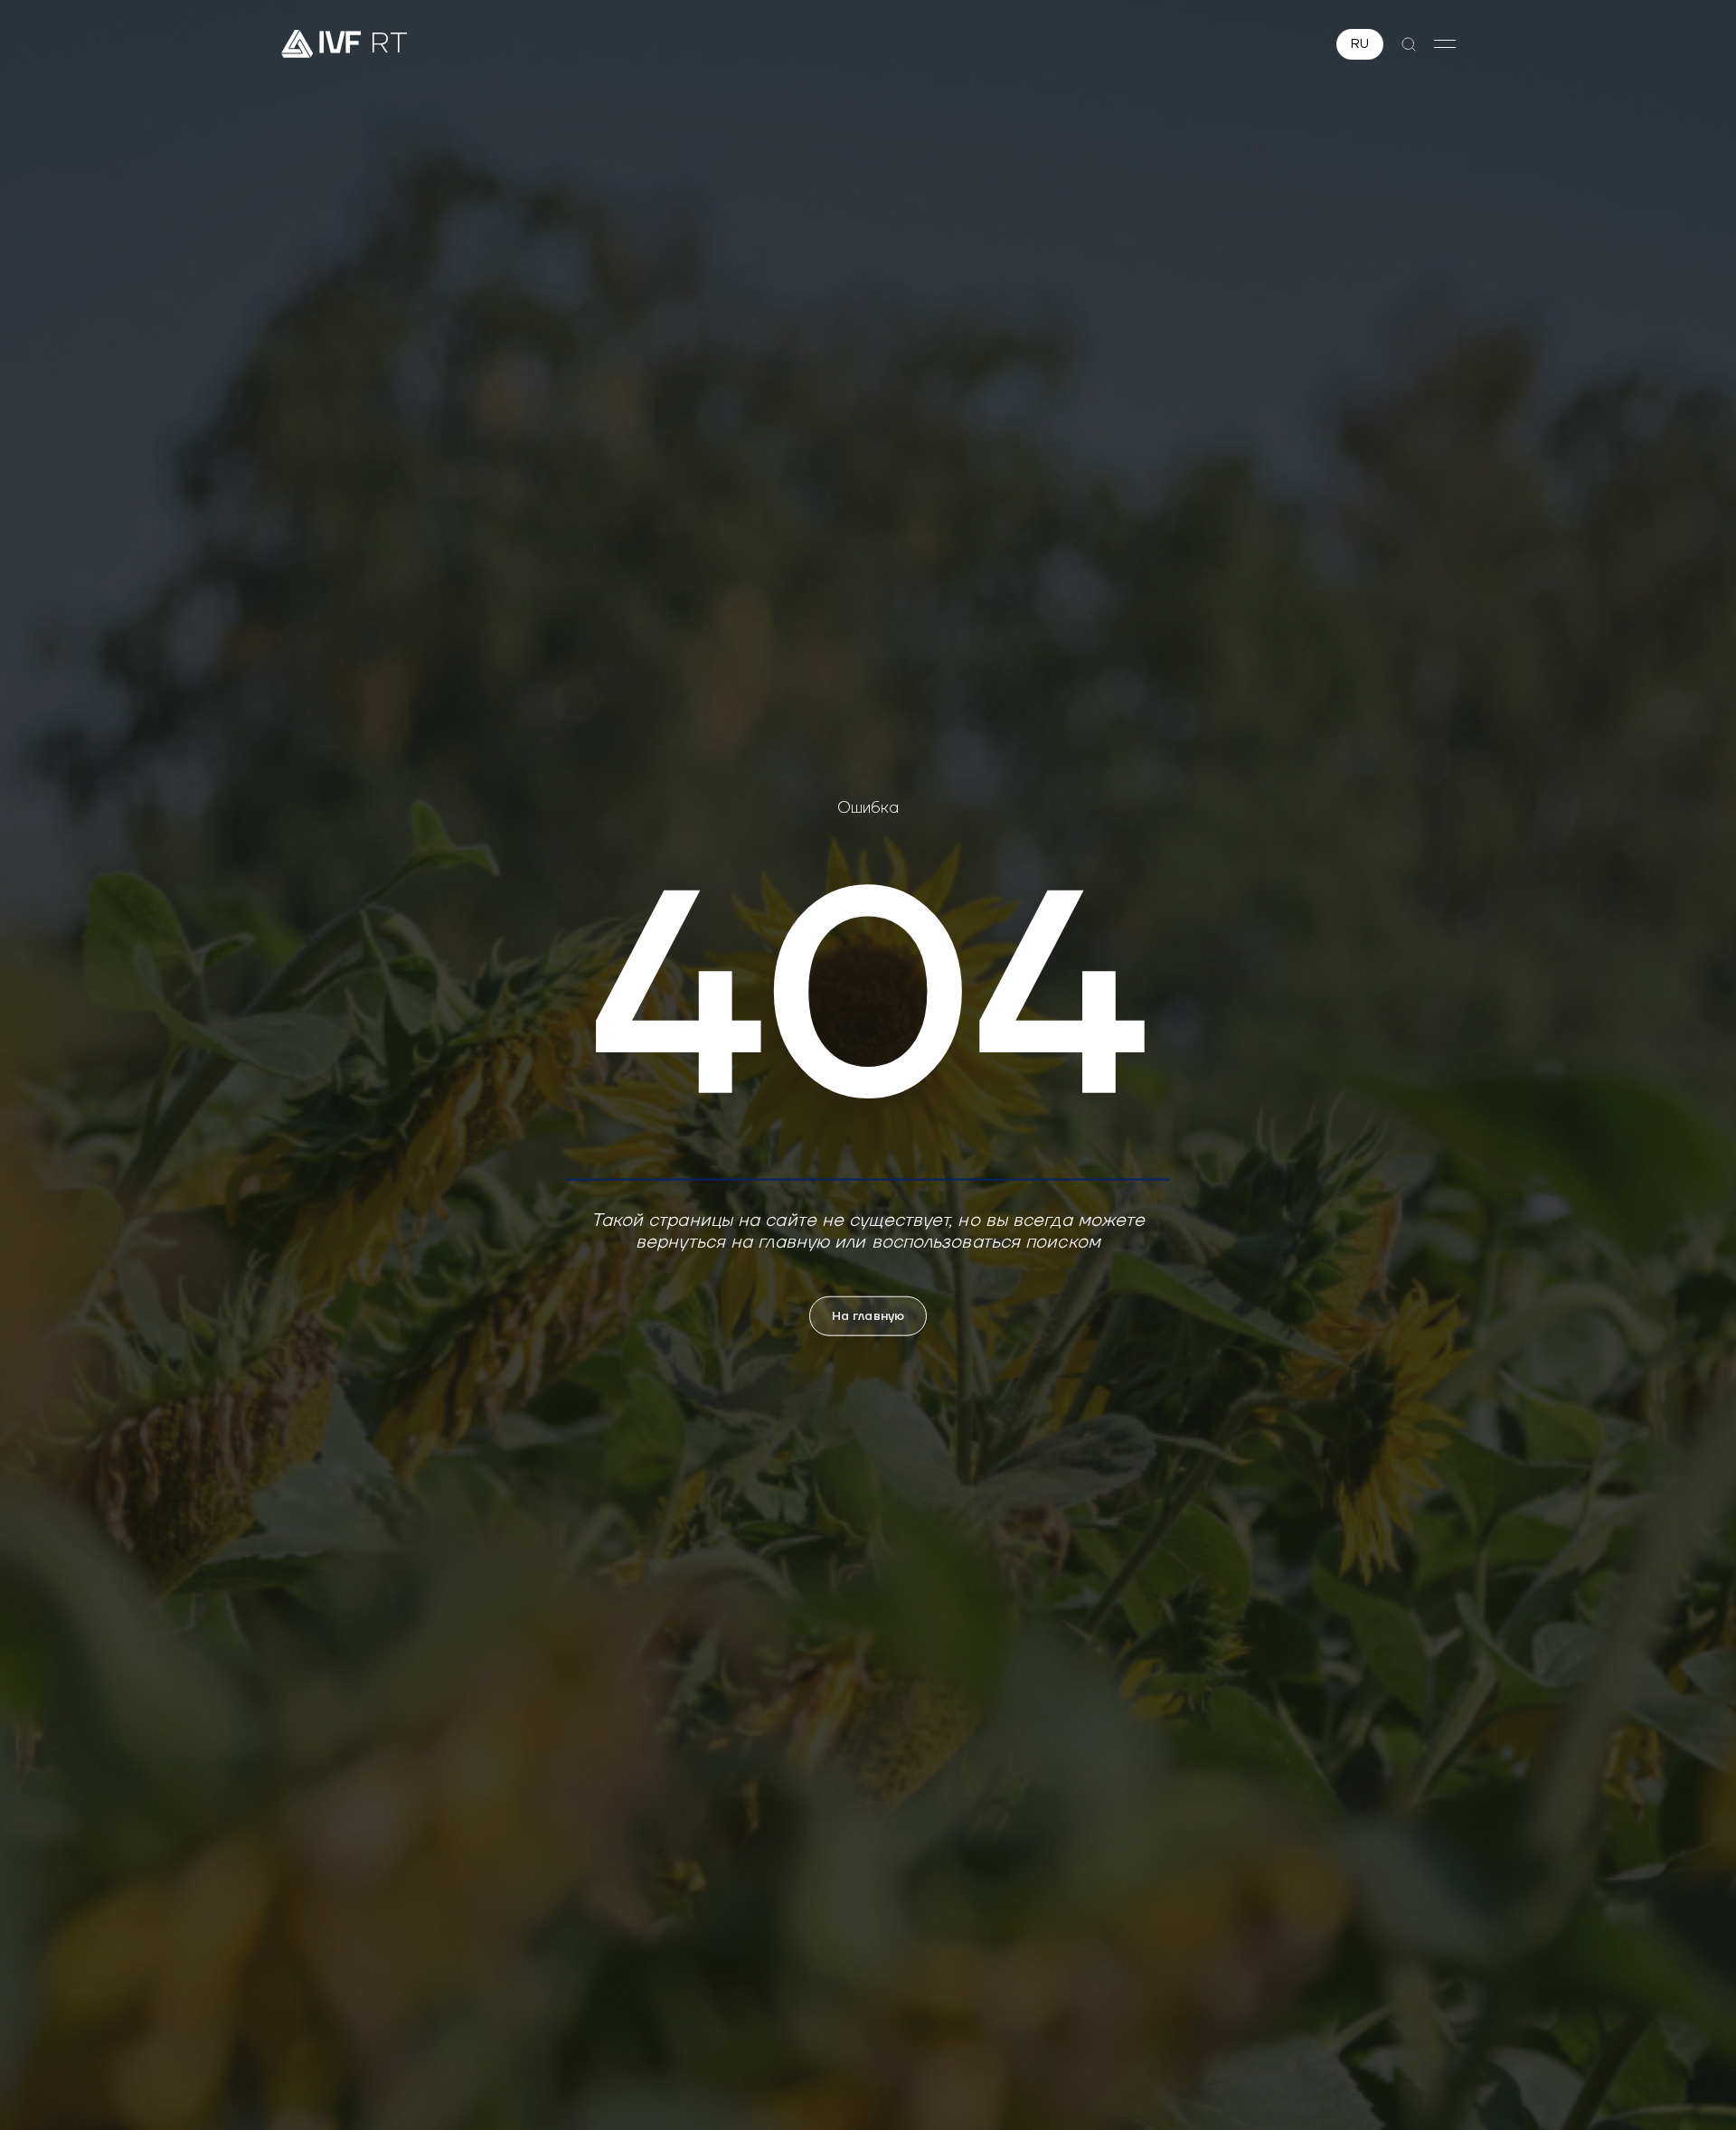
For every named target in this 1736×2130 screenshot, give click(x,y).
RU (1360, 44)
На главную (868, 1315)
